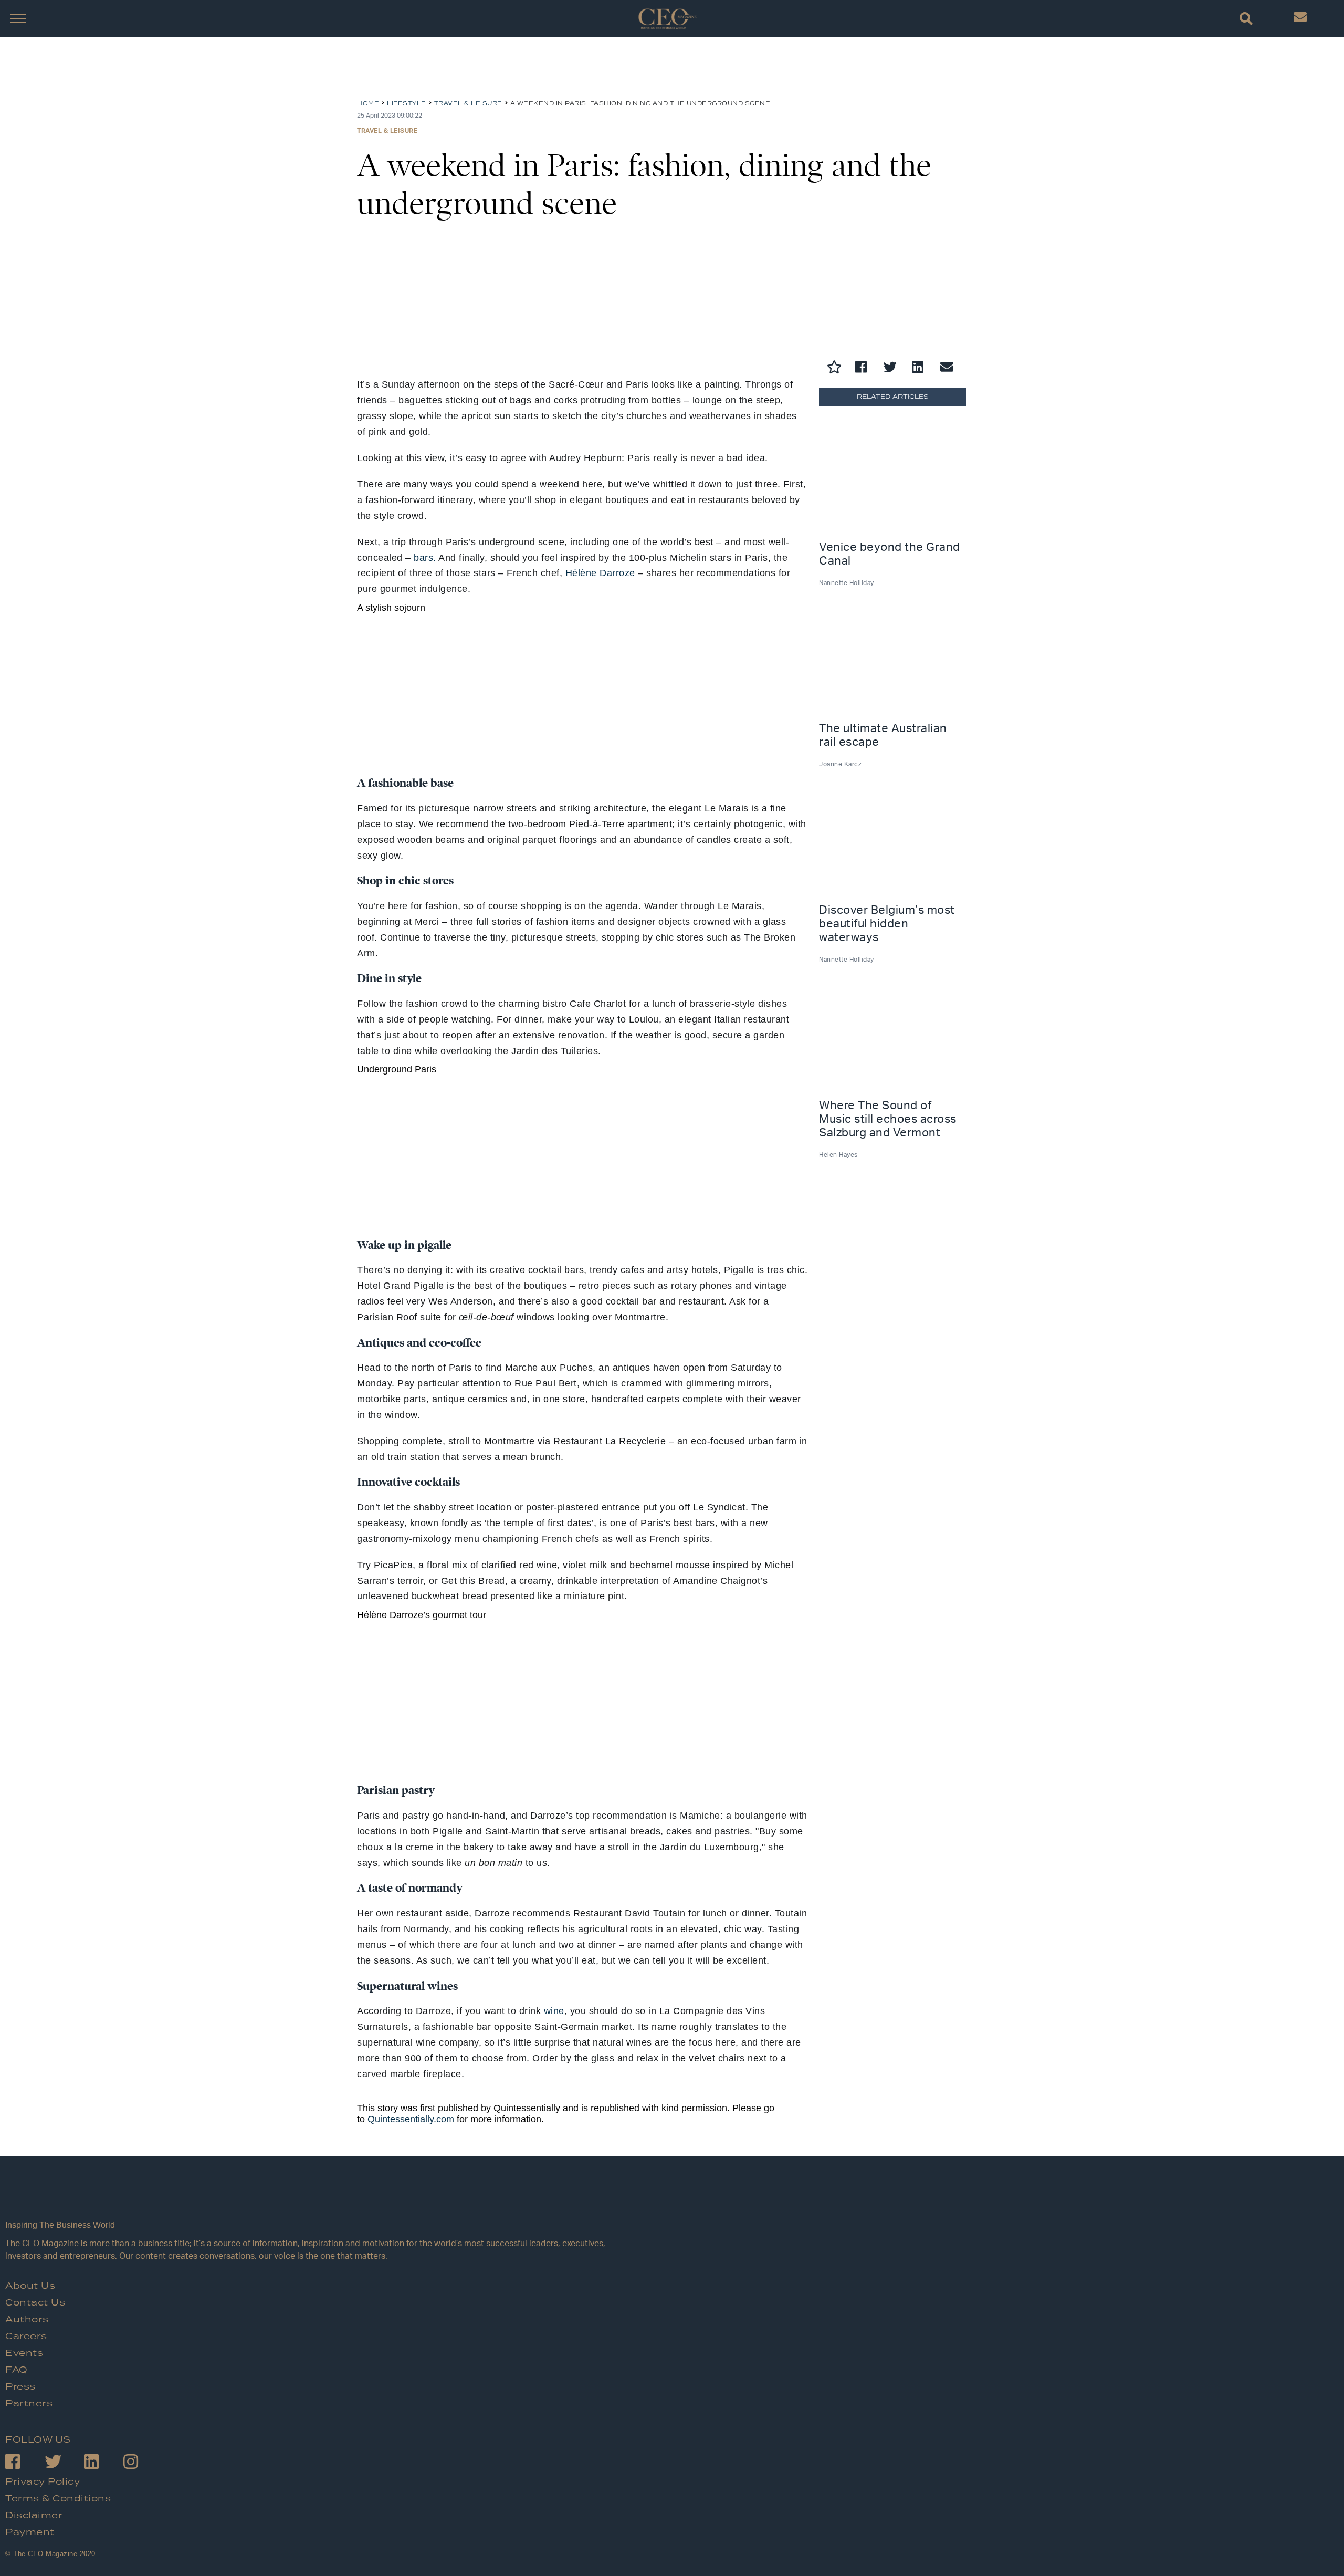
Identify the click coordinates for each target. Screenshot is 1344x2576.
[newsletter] (1300, 20)
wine (554, 2011)
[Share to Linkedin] (921, 369)
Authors (27, 2320)
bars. (425, 558)
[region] (441, 72)
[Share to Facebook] (864, 369)
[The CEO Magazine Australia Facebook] (25, 2463)
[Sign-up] (949, 369)
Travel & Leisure (387, 131)
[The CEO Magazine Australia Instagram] (143, 2463)
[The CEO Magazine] (307, 2198)
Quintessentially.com (411, 2119)
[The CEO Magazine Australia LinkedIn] (104, 2463)
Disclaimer (34, 2516)
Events (24, 2353)
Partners (29, 2404)
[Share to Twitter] (892, 369)
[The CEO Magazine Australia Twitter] (64, 2463)
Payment (30, 2532)
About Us (30, 2286)
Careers (26, 2337)
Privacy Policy (43, 2482)
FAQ (17, 2370)
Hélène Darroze (600, 573)
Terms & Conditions (58, 2499)
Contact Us (35, 2303)
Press (20, 2387)
